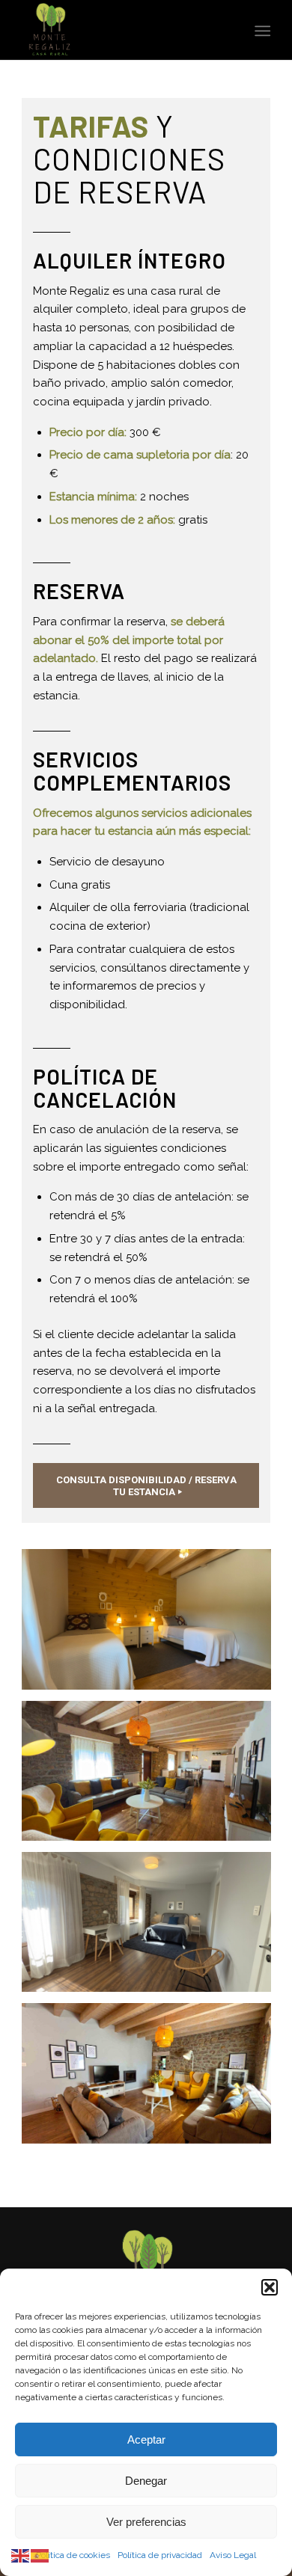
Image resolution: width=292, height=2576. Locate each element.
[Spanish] (40, 2555)
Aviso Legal (233, 2555)
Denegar (146, 2481)
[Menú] (261, 31)
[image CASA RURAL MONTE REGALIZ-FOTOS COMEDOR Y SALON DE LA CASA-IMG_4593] (152, 1776)
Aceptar (146, 2439)
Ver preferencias (146, 2522)
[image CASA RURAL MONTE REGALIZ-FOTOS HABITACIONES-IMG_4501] (152, 1928)
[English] (21, 2555)
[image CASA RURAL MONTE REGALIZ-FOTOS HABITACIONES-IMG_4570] (152, 1625)
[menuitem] (261, 31)
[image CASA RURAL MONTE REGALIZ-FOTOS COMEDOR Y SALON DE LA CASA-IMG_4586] (152, 2079)
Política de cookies (73, 2555)
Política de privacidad (160, 2555)
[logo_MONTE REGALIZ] (121, 30)
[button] (270, 2287)
